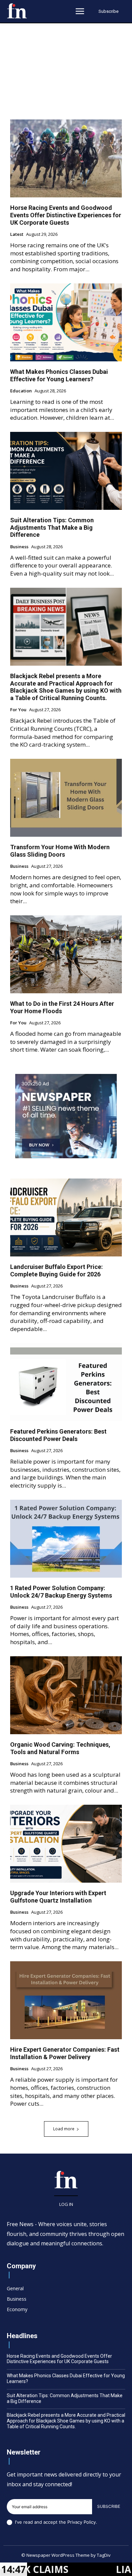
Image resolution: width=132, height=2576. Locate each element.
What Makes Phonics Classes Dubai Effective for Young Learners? (59, 375)
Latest (17, 234)
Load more (64, 2129)
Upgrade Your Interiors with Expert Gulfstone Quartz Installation (58, 1897)
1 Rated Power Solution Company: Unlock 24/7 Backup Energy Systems (61, 1592)
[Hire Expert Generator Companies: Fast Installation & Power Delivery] (66, 2000)
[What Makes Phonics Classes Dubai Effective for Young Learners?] (66, 322)
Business (19, 547)
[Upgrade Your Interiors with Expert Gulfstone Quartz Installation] (66, 1844)
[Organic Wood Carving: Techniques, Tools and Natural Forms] (66, 1695)
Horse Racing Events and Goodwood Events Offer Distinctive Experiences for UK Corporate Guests (66, 215)
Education (21, 391)
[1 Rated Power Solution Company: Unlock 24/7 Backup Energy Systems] (66, 1539)
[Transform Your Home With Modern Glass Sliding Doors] (66, 798)
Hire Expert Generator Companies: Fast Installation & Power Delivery (65, 2053)
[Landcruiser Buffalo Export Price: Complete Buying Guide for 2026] (66, 1217)
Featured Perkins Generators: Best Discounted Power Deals (58, 1435)
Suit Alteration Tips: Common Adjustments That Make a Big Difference (52, 527)
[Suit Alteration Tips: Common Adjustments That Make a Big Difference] (66, 471)
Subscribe (109, 2506)
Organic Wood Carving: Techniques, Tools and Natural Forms (60, 1748)
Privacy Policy (82, 2522)
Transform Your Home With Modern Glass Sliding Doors (60, 851)
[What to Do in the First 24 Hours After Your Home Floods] (66, 954)
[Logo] (17, 11)
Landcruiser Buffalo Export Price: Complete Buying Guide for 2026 (57, 1270)
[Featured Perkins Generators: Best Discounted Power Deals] (66, 1382)
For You (18, 710)
